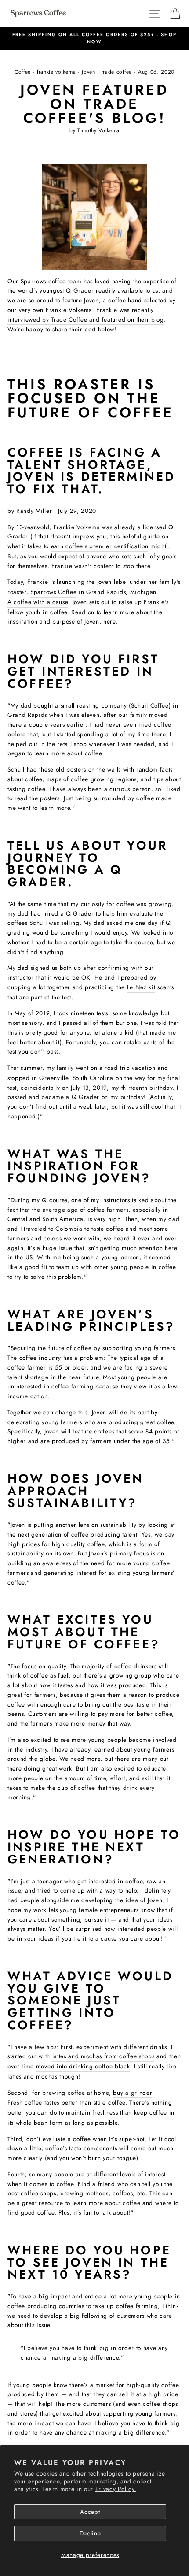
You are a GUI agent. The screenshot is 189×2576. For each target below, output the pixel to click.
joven (88, 72)
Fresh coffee (25, 2102)
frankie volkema (56, 72)
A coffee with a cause (38, 602)
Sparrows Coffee (53, 592)
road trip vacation (130, 1068)
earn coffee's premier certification (100, 546)
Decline (90, 2533)
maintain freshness (92, 2112)
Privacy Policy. (116, 2489)
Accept (90, 2512)
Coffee (23, 72)
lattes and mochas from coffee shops (104, 2056)
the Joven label (107, 582)
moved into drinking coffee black (83, 2066)
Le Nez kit (141, 987)
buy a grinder (133, 2093)
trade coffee (117, 72)
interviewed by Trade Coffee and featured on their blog (86, 319)
